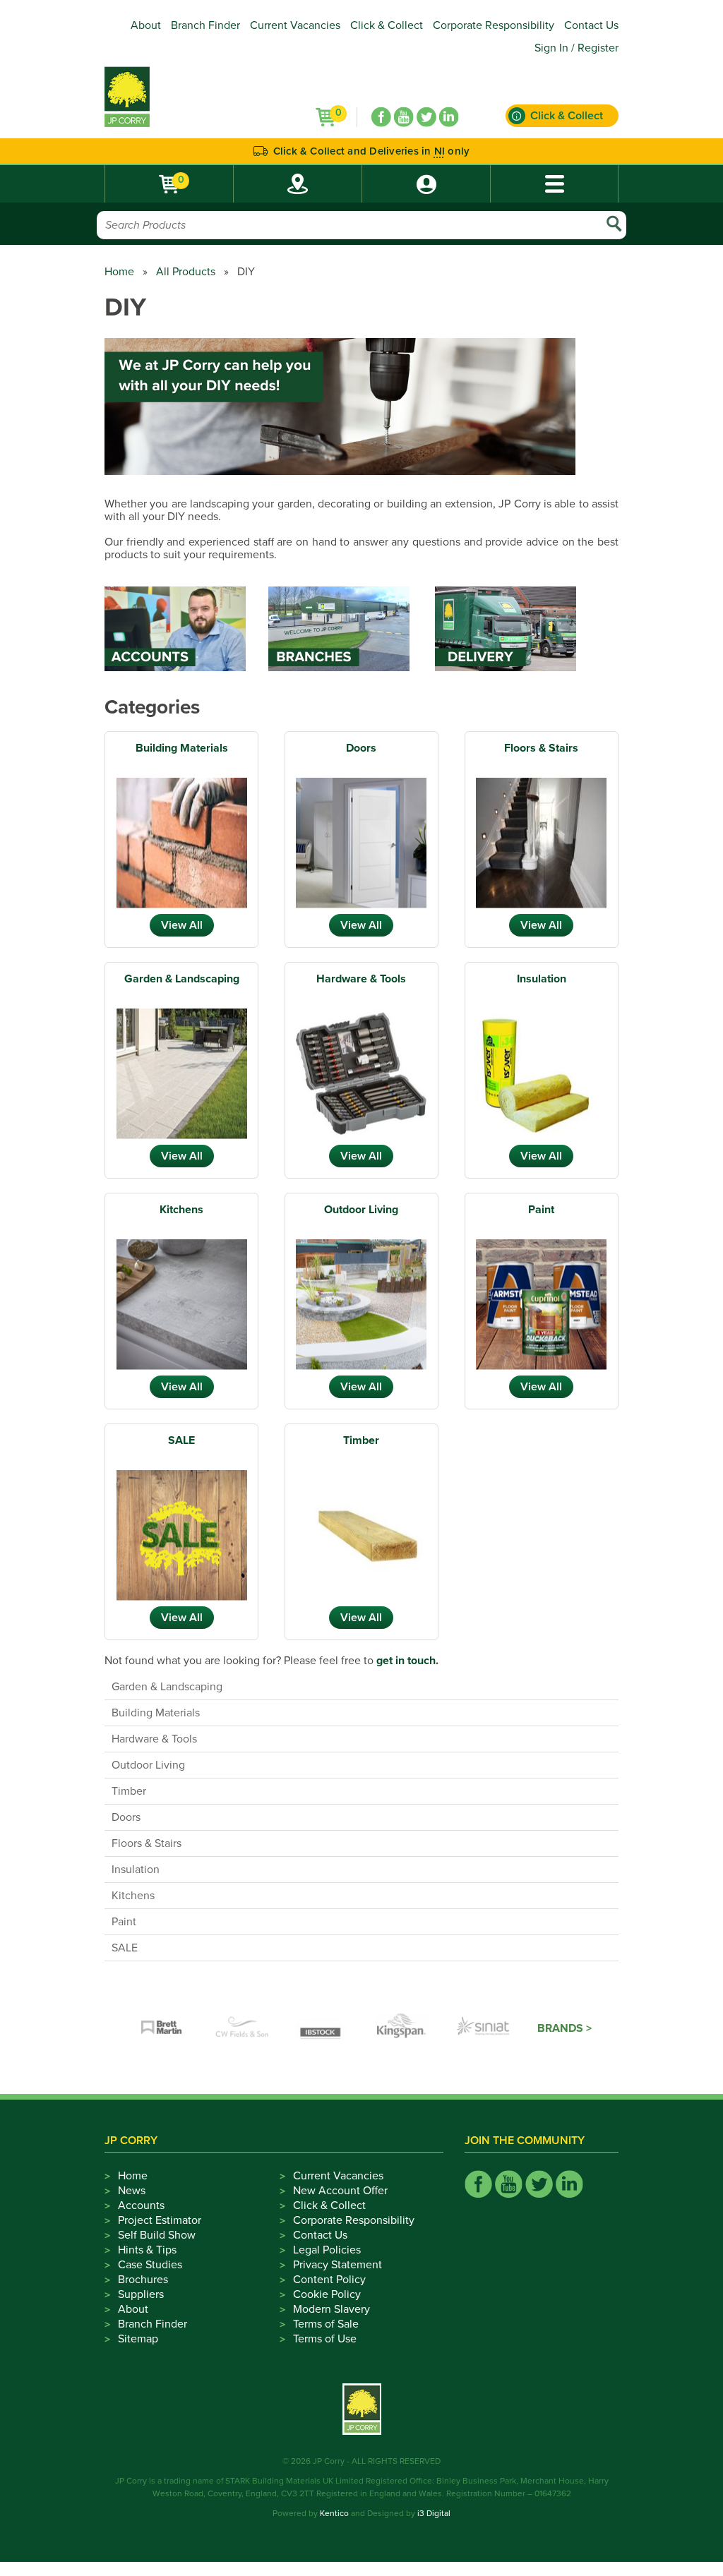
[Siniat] (484, 2028)
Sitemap (138, 2339)
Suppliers (141, 2294)
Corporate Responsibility (494, 25)
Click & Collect (387, 25)
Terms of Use (325, 2339)
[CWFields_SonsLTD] (242, 2028)
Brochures (143, 2280)
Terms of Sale (326, 2324)
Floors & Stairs (541, 748)
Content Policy (329, 2280)
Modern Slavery (331, 2309)
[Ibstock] (323, 2028)
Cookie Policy (327, 2294)
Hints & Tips (147, 2250)
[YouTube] (404, 117)
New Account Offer (340, 2191)
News (132, 2191)
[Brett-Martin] (162, 2028)
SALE (181, 1440)
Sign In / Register (576, 48)
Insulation (542, 979)
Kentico (334, 2513)
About (146, 25)
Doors (361, 748)
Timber (361, 1440)
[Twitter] (426, 117)
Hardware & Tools (361, 979)
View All (182, 925)
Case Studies (150, 2265)
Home (119, 272)
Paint (541, 1210)
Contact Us (591, 25)
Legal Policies (327, 2250)
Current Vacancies (295, 25)
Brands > (564, 2028)
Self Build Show (157, 2235)
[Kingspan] (403, 2028)
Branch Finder (205, 25)
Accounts (141, 2205)
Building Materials (182, 748)
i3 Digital (434, 2513)
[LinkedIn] (449, 117)
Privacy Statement (337, 2265)
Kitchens (181, 1210)
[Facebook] (381, 117)
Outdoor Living (361, 1210)
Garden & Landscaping (182, 979)
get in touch (406, 1661)
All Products (186, 272)
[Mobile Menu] (554, 184)
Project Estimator (160, 2220)
